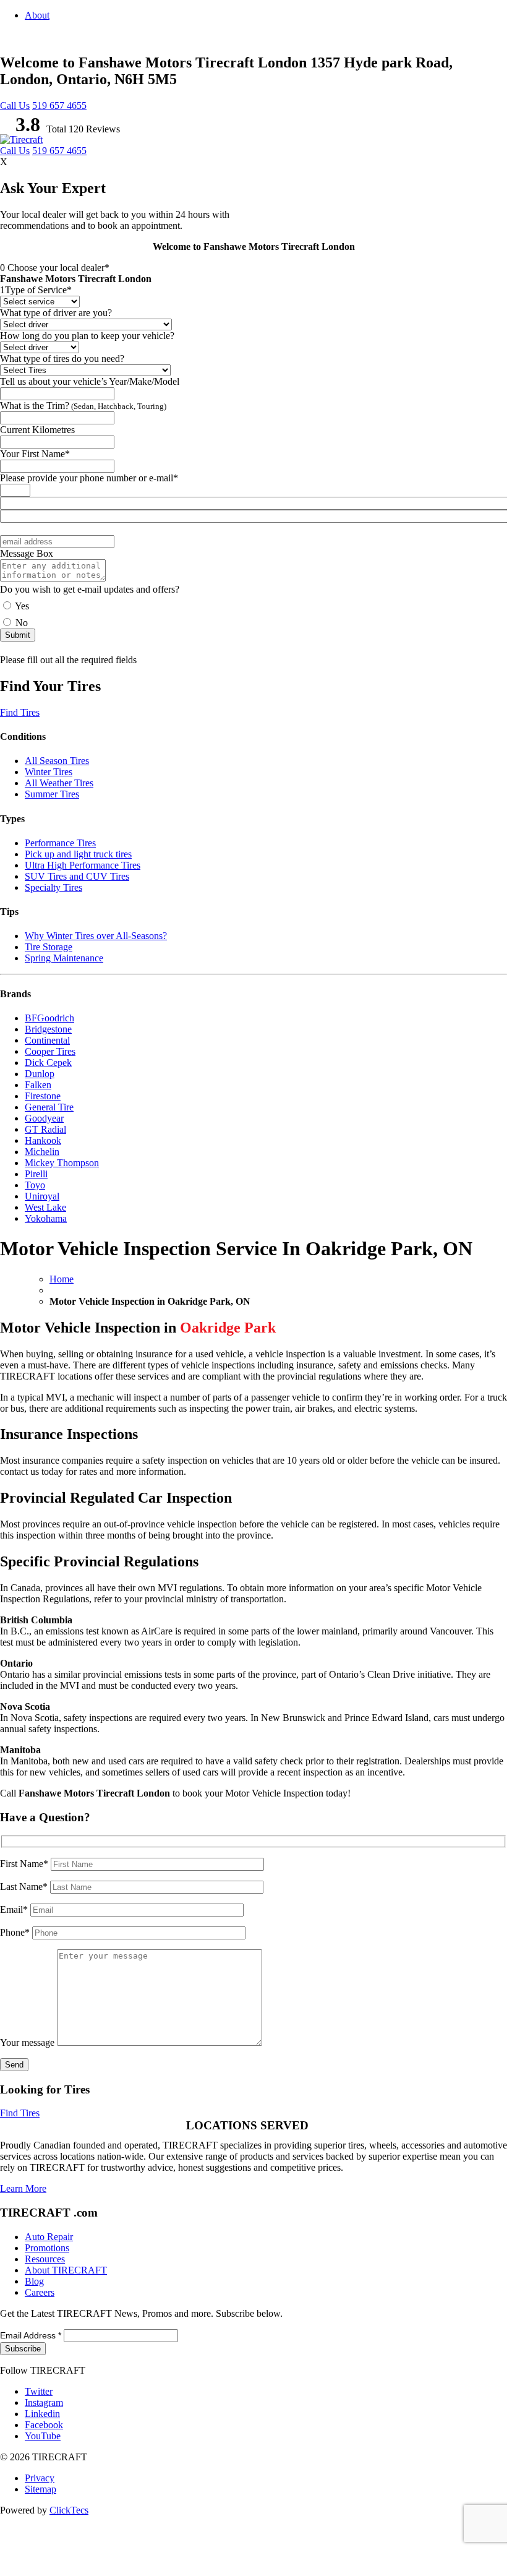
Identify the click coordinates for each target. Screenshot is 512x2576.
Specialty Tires (53, 887)
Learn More (23, 2188)
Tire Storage (49, 947)
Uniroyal (42, 1196)
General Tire (49, 1107)
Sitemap (41, 2489)
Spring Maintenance (64, 958)
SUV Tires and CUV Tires (77, 876)
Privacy (40, 2478)
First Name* (25, 1864)
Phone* (16, 1932)
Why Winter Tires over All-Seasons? (96, 936)
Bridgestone (48, 1029)
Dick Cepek (48, 1063)
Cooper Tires (50, 1051)
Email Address (31, 2335)
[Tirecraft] (21, 140)
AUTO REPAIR (374, 186)
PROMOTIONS (440, 186)
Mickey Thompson (62, 1163)
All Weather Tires (59, 783)
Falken (38, 1085)
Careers (40, 2292)
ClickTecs (69, 2510)
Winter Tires (49, 772)
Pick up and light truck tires (78, 854)
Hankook (43, 1140)
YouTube (43, 2436)
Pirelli (36, 1174)
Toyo (35, 1185)
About (37, 15)
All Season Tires (57, 761)
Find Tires (20, 712)
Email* (15, 1909)
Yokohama (46, 1218)
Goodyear (44, 1118)
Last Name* (25, 1887)
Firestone (43, 1096)
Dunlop (40, 1074)
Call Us (15, 105)
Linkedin (42, 2414)
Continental (47, 1040)
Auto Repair (49, 2237)
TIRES (275, 186)
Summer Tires (52, 794)
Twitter (39, 2391)
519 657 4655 (59, 105)
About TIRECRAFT (66, 2270)
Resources (45, 2259)
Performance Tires (60, 843)
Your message (28, 2042)
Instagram (44, 2402)
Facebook (44, 2425)
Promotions (47, 2248)
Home (62, 1279)
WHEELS (318, 186)
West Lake (45, 1207)
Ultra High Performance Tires (83, 865)
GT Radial (45, 1129)
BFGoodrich (49, 1018)
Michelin (42, 1152)
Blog (492, 186)
